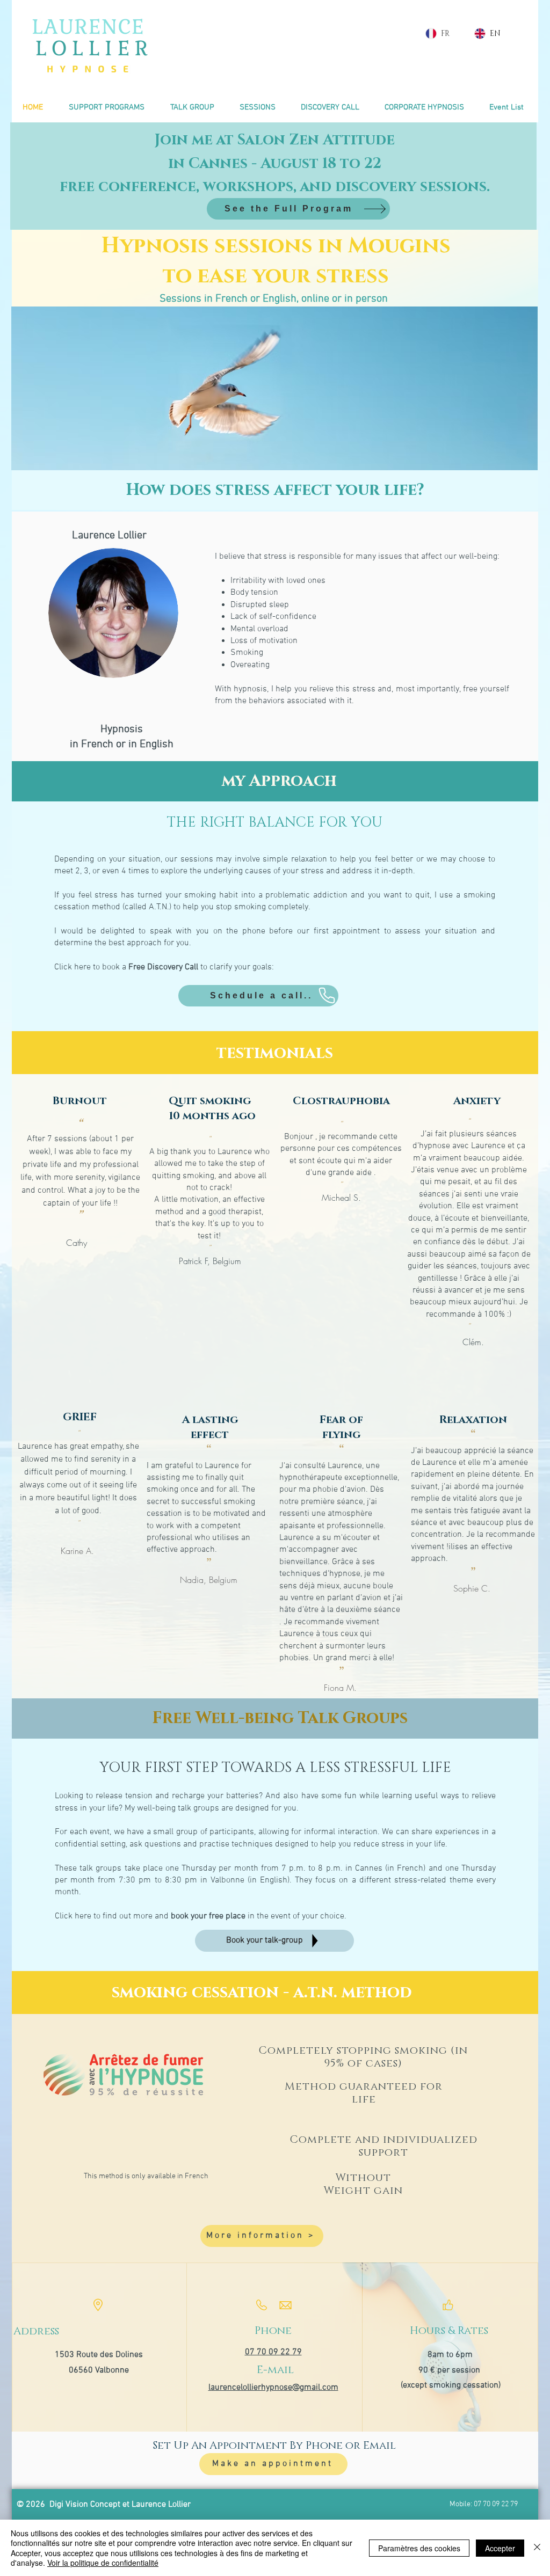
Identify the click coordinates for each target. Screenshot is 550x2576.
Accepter (500, 2548)
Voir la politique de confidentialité (103, 2563)
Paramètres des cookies (419, 2548)
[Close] (537, 2548)
